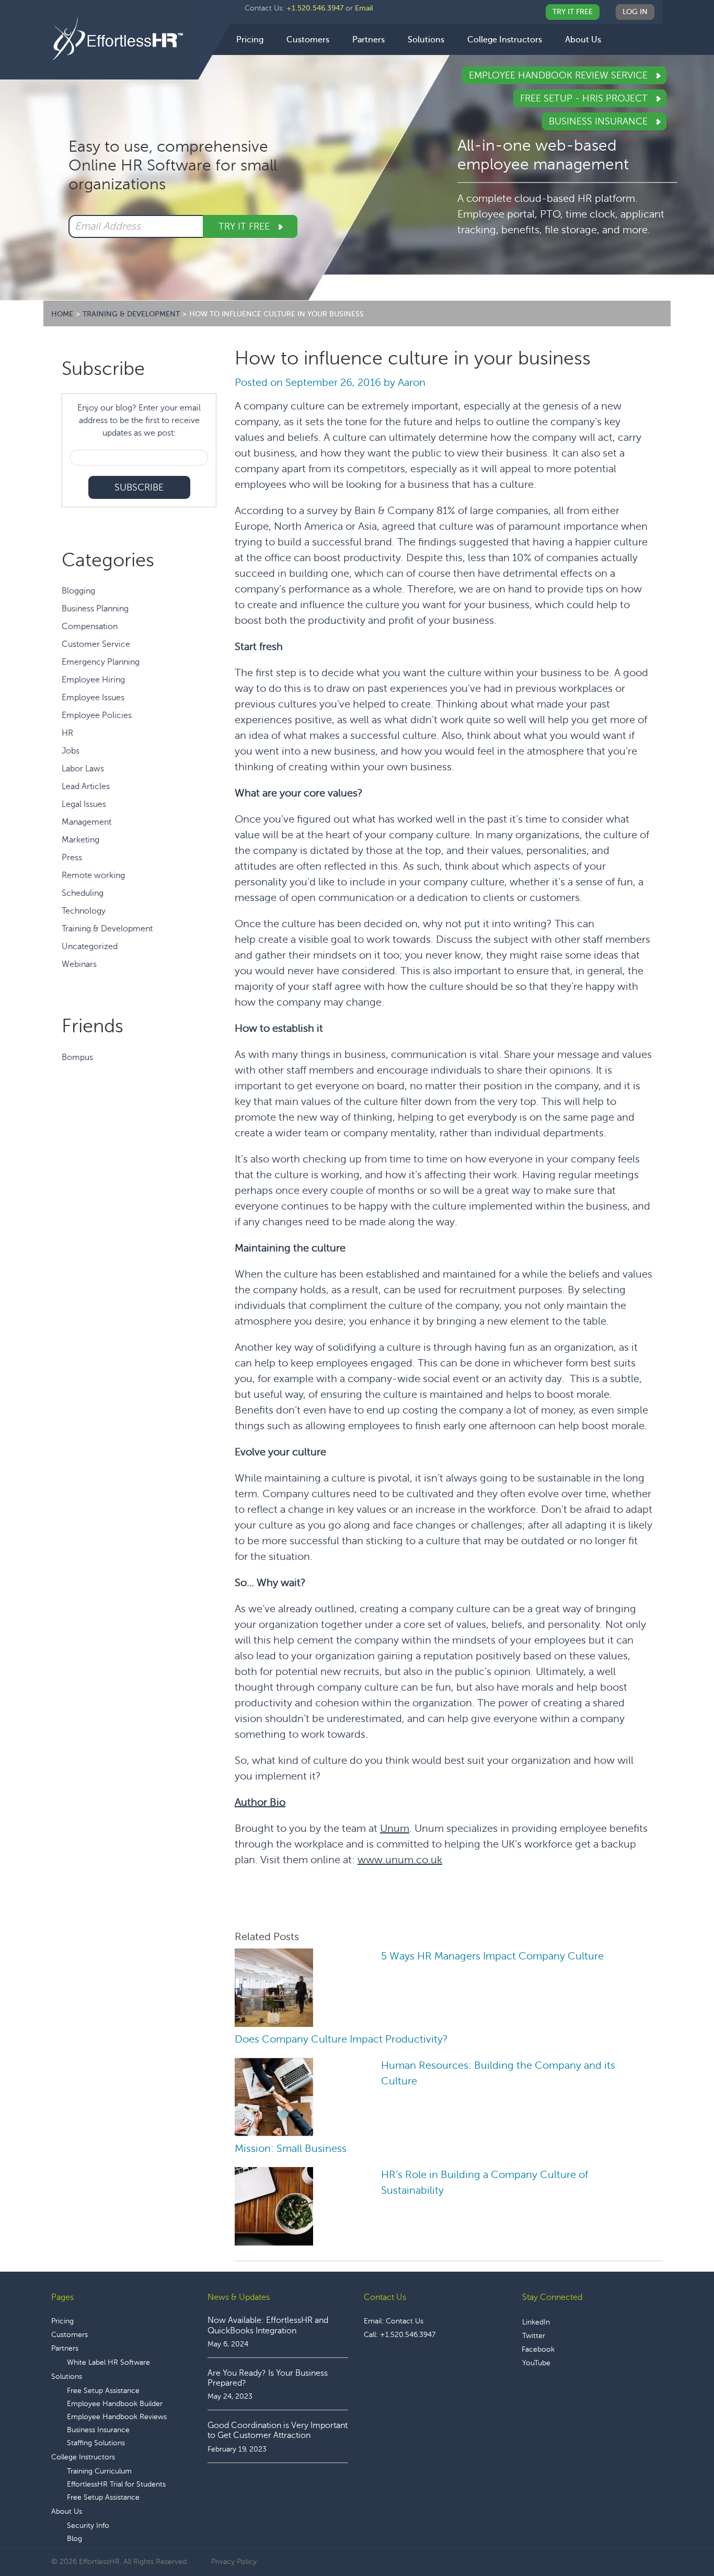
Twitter (534, 2336)
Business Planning (95, 609)
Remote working (93, 875)
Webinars (79, 964)
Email (364, 8)
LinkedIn (536, 2322)
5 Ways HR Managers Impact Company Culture (492, 1956)
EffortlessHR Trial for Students (116, 2484)
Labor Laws (83, 769)
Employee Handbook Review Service (560, 75)
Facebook (538, 2349)
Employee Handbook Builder (115, 2404)
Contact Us (405, 2321)
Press (72, 858)
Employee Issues (93, 698)
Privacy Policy (234, 2562)
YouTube (536, 2363)
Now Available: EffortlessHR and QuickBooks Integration (268, 2325)
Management (87, 822)
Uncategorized (90, 947)
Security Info (88, 2526)
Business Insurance (600, 121)
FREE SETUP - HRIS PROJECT (585, 98)
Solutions (67, 2376)
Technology (84, 911)
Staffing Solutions (96, 2443)
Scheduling (83, 893)
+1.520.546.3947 (315, 8)
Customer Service (96, 644)
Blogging (78, 591)
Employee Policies (97, 715)
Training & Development (107, 929)
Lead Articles (86, 787)
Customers (70, 2335)
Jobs (71, 751)
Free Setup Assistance (103, 2391)
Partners (65, 2348)
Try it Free (245, 226)
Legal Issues (84, 804)
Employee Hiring (93, 680)
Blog (74, 2539)
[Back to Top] (677, 2536)
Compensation (90, 626)
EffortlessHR (125, 39)
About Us (67, 2511)
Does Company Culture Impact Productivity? (341, 2039)
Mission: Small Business (291, 2148)
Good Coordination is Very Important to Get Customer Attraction (278, 2430)
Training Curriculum (99, 2471)
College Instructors (83, 2457)
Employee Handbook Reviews (117, 2417)
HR (67, 733)
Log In (635, 12)
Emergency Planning (101, 662)
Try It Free (573, 12)
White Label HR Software (108, 2362)
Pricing (62, 2321)
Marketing (80, 840)
